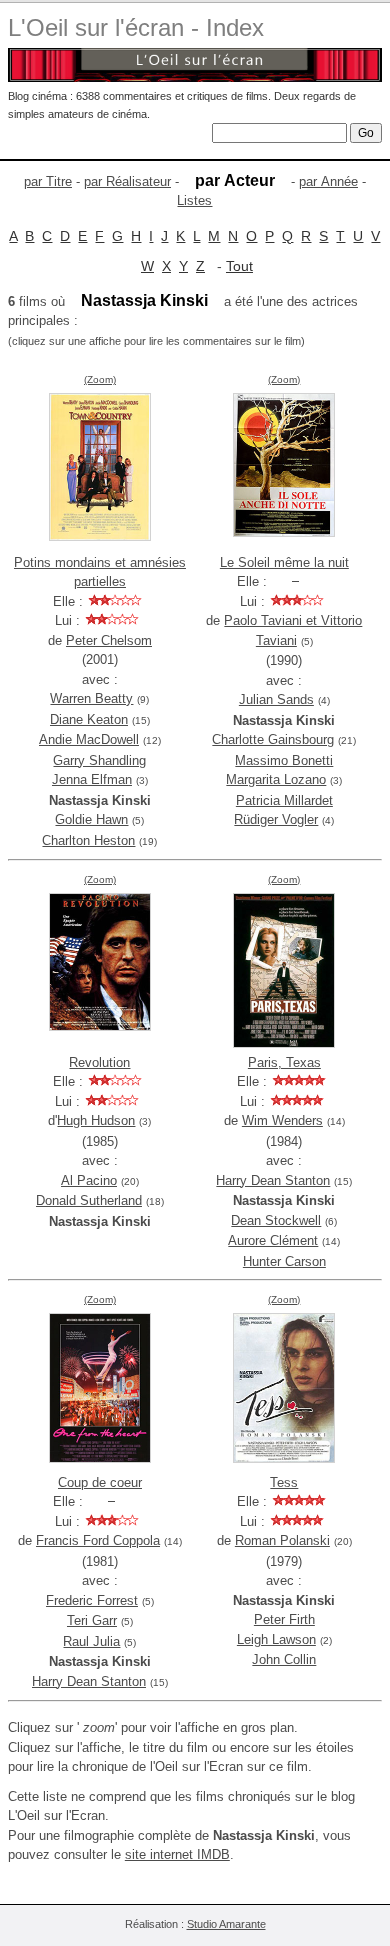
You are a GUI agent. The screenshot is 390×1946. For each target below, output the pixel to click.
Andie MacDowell (89, 739)
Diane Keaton (89, 719)
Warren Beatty (91, 698)
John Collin (284, 1659)
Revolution (99, 1062)
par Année (328, 181)
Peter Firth (284, 1619)
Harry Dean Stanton (273, 1180)
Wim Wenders (282, 1120)
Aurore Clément (273, 1240)
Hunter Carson (284, 1261)
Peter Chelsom (109, 640)
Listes (194, 200)
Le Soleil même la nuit (284, 562)
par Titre (48, 181)
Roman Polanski (282, 1540)
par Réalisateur (127, 181)
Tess (284, 1482)
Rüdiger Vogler (276, 819)
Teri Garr (92, 1620)
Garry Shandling (99, 760)
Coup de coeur (100, 1482)
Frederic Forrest (92, 1600)
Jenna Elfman (92, 779)
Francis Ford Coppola (98, 1540)
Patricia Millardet (284, 800)
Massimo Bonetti (284, 760)
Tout (239, 266)
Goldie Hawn (91, 819)
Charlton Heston (88, 840)
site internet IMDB (177, 1854)
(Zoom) (100, 379)
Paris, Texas (284, 1062)
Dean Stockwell (276, 1220)
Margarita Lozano (276, 779)
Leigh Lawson (276, 1639)
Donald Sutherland (89, 1200)
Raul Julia (91, 1641)
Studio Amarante (226, 1924)
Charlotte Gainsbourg (273, 739)
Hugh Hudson (96, 1120)
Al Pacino (89, 1180)
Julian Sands (276, 699)
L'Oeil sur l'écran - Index (136, 27)
